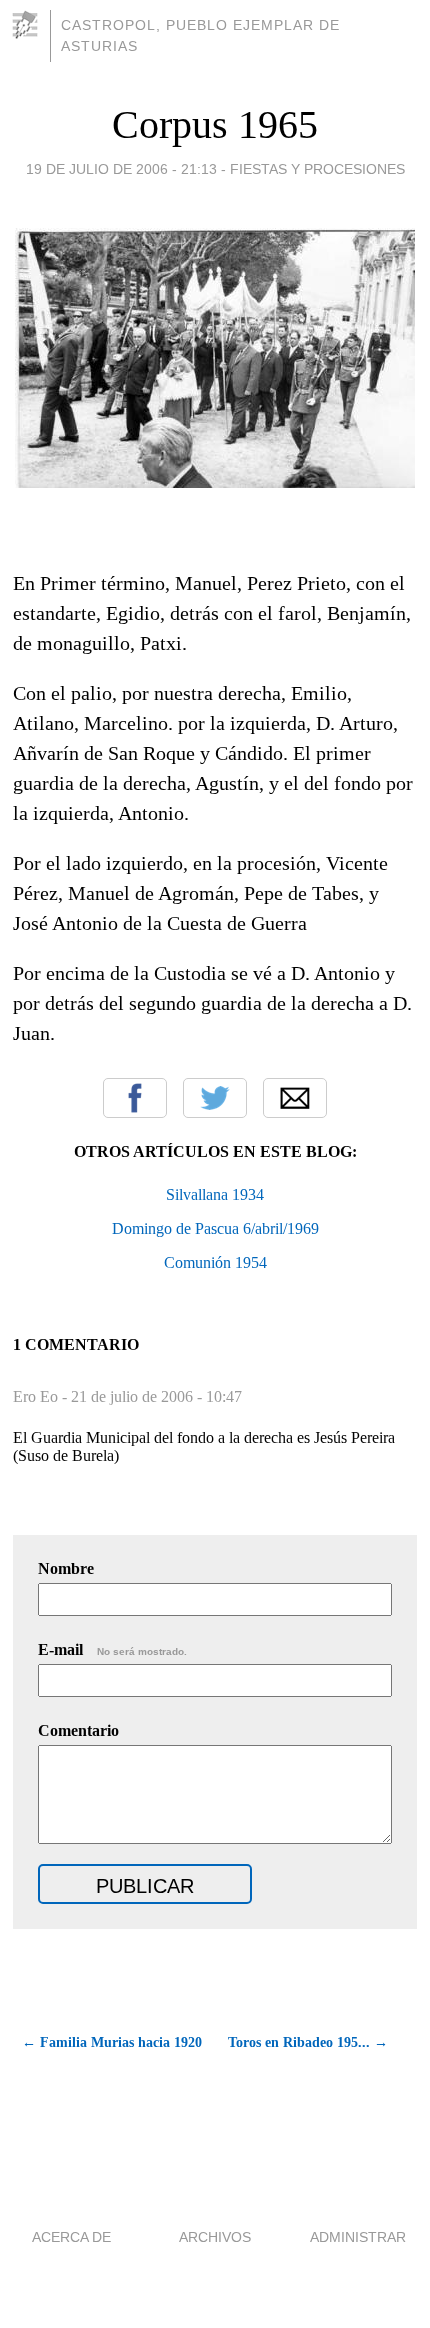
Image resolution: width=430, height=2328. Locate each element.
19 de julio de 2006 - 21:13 (121, 169)
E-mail (112, 1649)
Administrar (358, 2237)
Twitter (215, 1098)
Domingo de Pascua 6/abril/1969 (215, 1228)
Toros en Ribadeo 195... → (308, 2042)
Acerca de (71, 2237)
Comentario (78, 1730)
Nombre (66, 1568)
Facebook (135, 1098)
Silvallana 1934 (215, 1194)
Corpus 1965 (215, 124)
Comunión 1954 (215, 1262)
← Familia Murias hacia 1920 (111, 2042)
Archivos (215, 2237)
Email (295, 1098)
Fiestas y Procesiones (317, 169)
